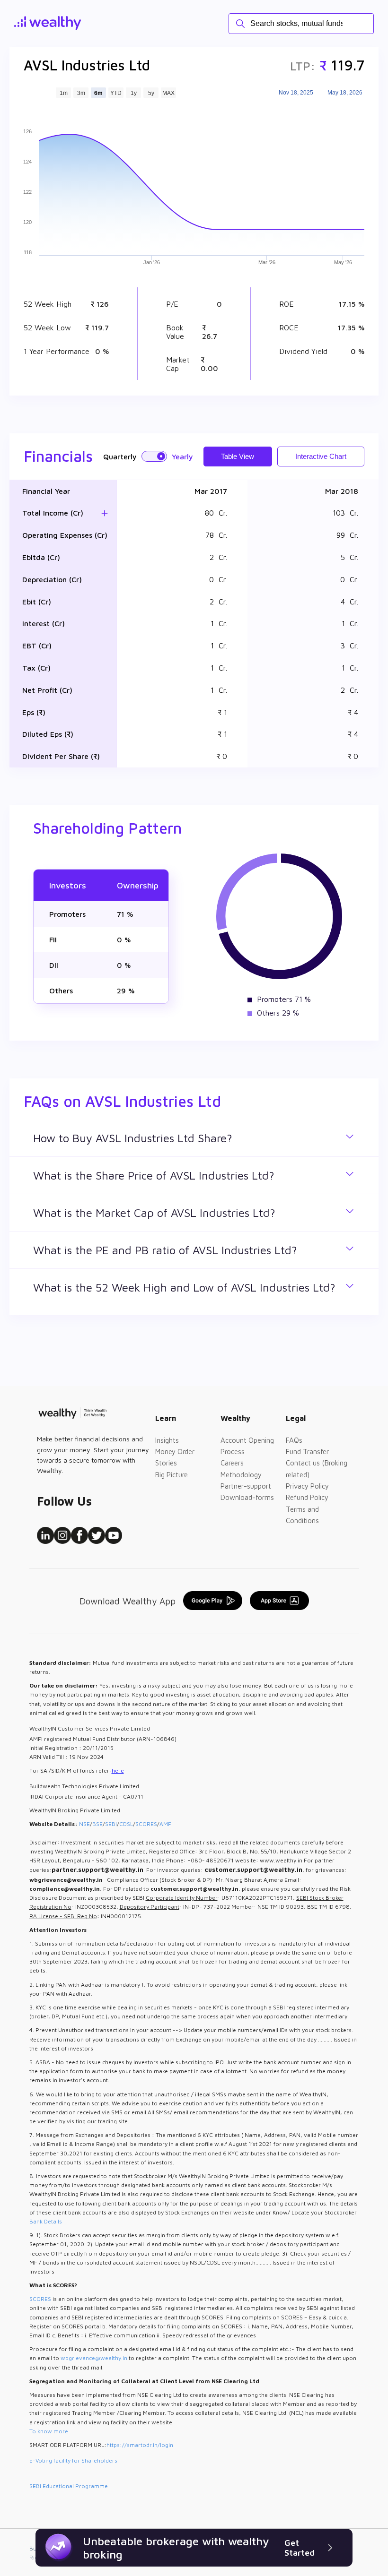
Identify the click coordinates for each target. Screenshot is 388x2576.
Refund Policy (307, 1497)
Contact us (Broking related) (317, 1469)
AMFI (166, 1824)
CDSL (126, 1824)
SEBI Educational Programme (69, 2486)
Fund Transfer (307, 1452)
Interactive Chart (321, 456)
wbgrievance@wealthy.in (94, 2358)
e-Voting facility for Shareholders (73, 2460)
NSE (84, 1824)
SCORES (146, 1824)
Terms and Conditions (302, 1515)
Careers (232, 1463)
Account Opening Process (247, 1446)
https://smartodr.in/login (140, 2445)
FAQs (294, 1440)
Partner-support (246, 1486)
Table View (238, 456)
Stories (166, 1463)
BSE (97, 1824)
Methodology (241, 1475)
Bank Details (46, 2221)
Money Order (175, 1452)
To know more (49, 2431)
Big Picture (172, 1475)
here (118, 1770)
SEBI (111, 1824)
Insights (167, 1440)
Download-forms (247, 1497)
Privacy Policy (307, 1486)
